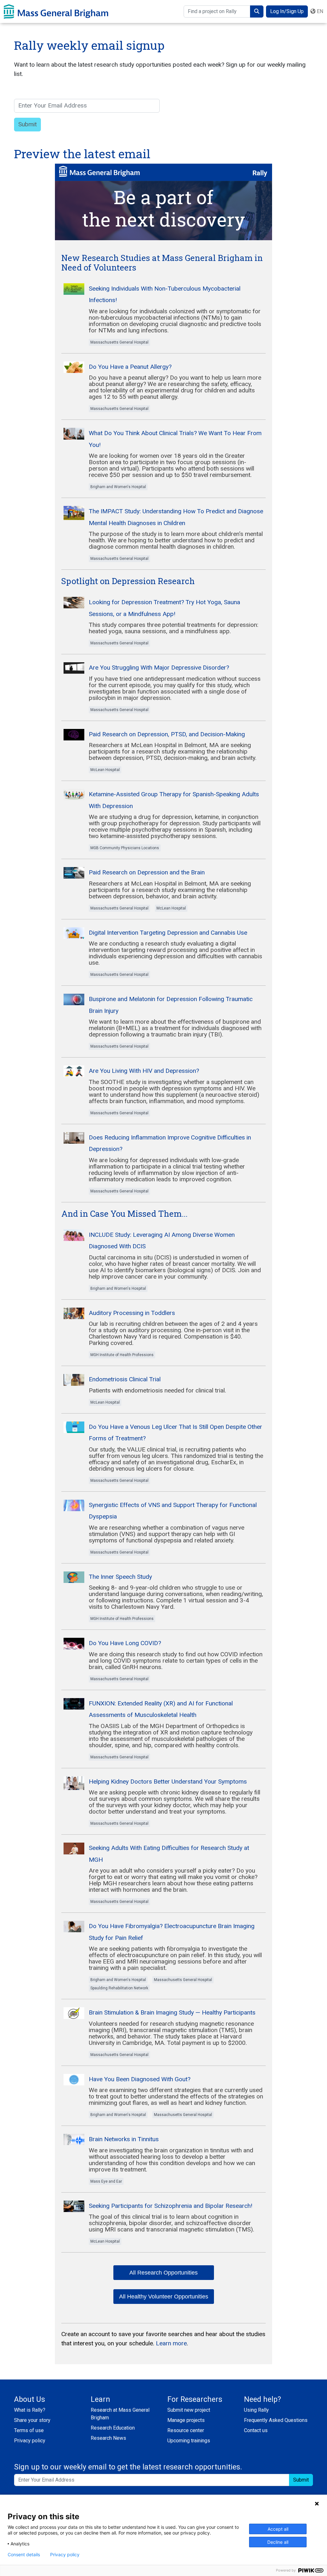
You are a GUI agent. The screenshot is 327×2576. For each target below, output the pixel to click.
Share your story (32, 2420)
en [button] (319, 11)
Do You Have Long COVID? (125, 1643)
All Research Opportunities (163, 2273)
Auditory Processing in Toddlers (132, 1313)
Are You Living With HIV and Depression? (144, 1071)
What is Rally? (30, 2410)
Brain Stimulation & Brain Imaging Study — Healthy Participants (172, 2012)
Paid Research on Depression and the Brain (147, 872)
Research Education (113, 2428)
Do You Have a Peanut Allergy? (130, 367)
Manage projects (186, 2420)
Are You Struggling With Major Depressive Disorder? (159, 668)
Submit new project (189, 2410)
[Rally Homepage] (56, 11)
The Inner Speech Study (120, 1577)
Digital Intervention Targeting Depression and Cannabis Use (168, 933)
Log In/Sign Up (287, 11)
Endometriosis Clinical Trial (125, 1379)
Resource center (186, 2430)
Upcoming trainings (189, 2441)
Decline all (278, 2542)
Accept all (278, 2529)
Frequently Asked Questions (276, 2420)
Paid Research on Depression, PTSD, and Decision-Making (167, 734)
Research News (108, 2438)
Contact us (256, 2430)
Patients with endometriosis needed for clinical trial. (157, 1390)
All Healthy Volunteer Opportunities (164, 2297)
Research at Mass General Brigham (120, 2414)
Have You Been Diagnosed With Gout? (140, 2079)
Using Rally (256, 2410)
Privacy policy (30, 2441)
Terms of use (29, 2430)
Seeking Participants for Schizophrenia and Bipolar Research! (171, 2206)
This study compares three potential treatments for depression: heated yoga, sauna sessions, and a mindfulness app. (174, 628)
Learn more (171, 2343)
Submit (301, 2480)
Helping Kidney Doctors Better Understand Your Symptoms (168, 1782)
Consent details (24, 2555)
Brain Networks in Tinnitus (124, 2139)
